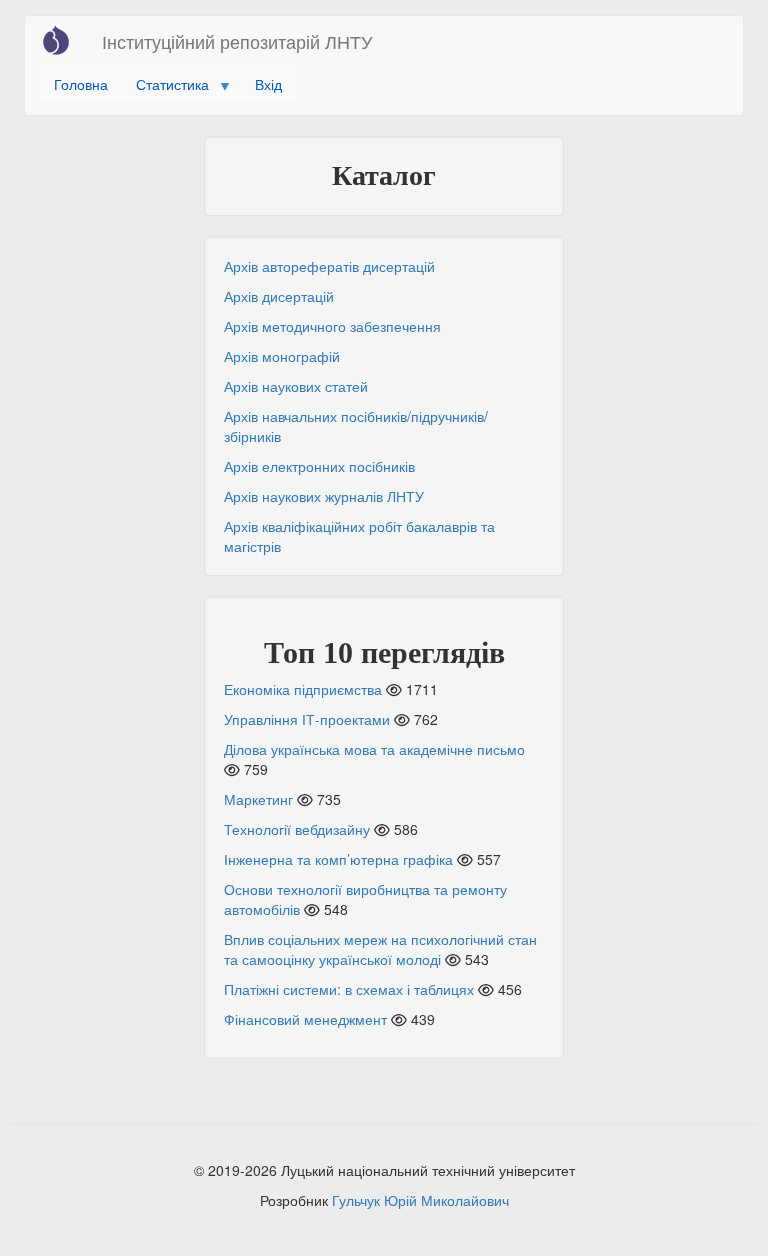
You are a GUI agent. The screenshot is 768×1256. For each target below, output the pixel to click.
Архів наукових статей (296, 386)
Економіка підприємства (303, 689)
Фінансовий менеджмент (305, 1019)
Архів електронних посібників (319, 466)
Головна (81, 84)
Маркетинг (258, 799)
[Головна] (63, 40)
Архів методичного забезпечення (332, 326)
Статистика (165, 87)
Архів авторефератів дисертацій (329, 266)
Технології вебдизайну (297, 829)
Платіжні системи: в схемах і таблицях (349, 989)
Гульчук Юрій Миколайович (420, 1200)
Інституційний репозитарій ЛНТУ (237, 41)
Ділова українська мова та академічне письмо (374, 749)
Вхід (268, 84)
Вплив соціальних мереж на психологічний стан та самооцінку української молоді (380, 949)
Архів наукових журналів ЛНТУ (324, 496)
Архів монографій (282, 356)
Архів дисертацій (279, 296)
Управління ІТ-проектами (307, 719)
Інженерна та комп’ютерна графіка (338, 859)
